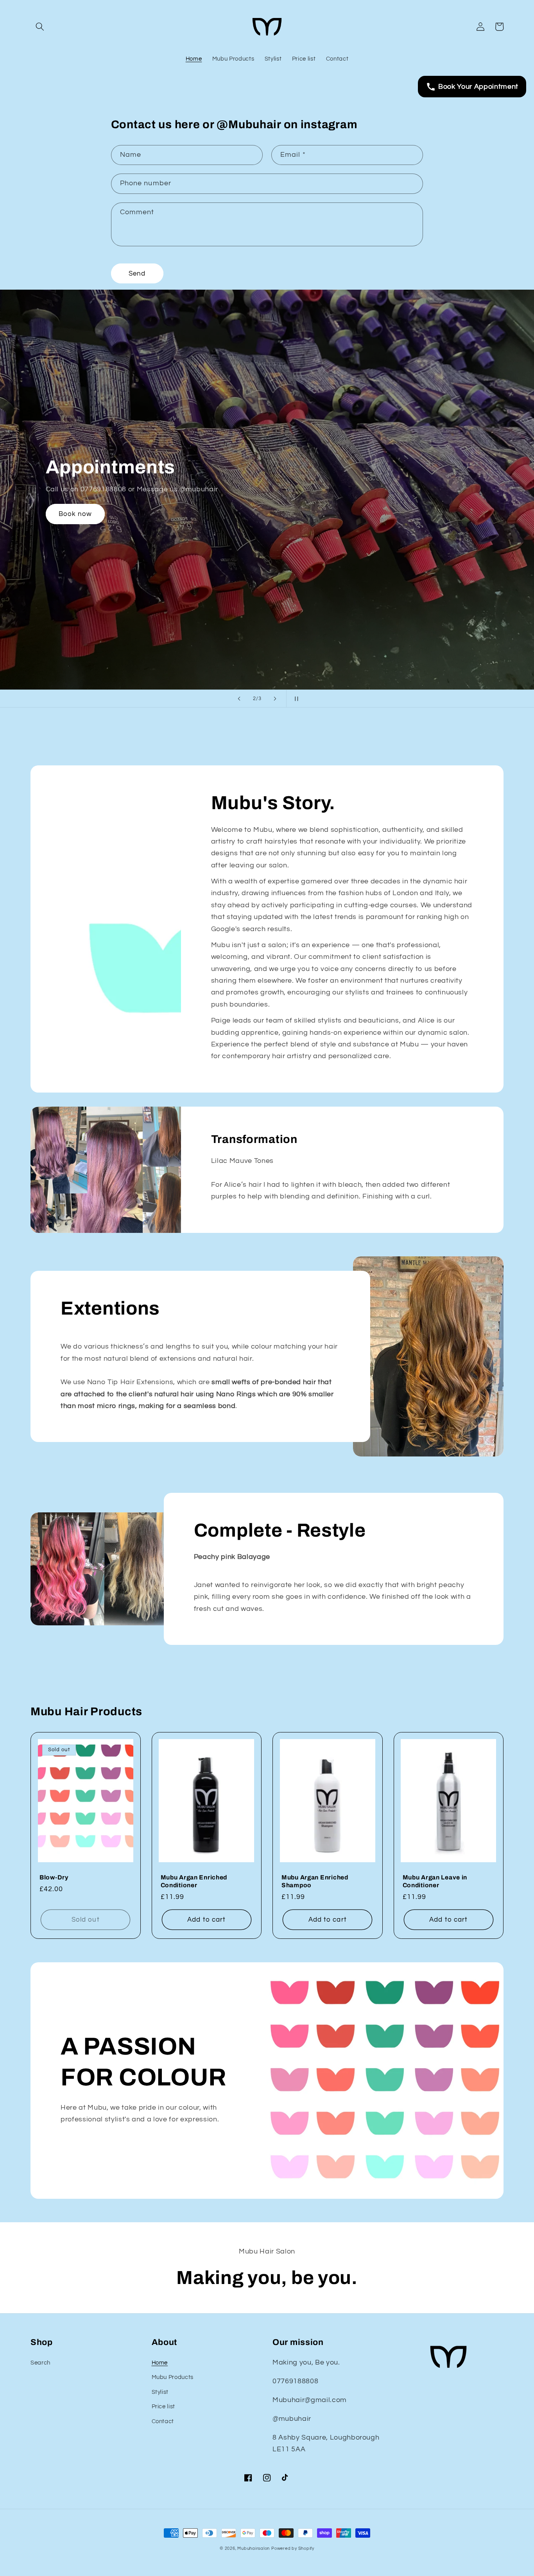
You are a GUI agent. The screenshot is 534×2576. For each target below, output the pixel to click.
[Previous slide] (239, 699)
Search (40, 2363)
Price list (164, 2406)
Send (137, 273)
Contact (163, 2421)
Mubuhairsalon (254, 2548)
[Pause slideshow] (295, 699)
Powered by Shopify (293, 2548)
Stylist (160, 2392)
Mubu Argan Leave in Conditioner (435, 1881)
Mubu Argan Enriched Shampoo (315, 1881)
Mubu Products (173, 2377)
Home (160, 2363)
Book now (75, 514)
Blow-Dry (54, 1877)
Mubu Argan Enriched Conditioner (194, 1881)
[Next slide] (275, 699)
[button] (40, 27)
